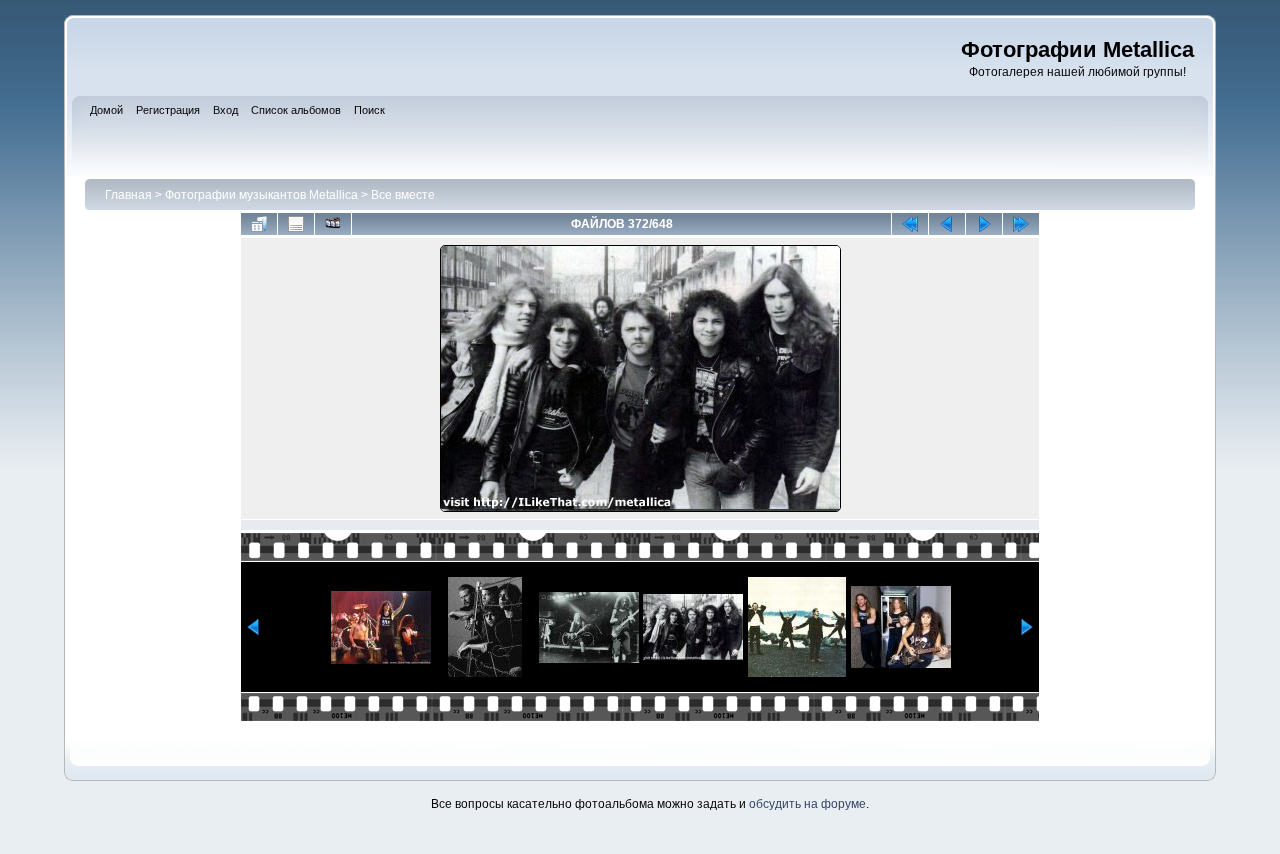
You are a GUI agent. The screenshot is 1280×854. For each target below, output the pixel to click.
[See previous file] (947, 224)
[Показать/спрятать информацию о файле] (296, 224)
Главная (128, 195)
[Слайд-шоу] (333, 224)
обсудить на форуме (807, 804)
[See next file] (984, 224)
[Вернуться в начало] (910, 224)
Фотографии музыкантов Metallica (261, 195)
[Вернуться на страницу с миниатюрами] (259, 224)
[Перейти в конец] (1021, 224)
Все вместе (403, 195)
